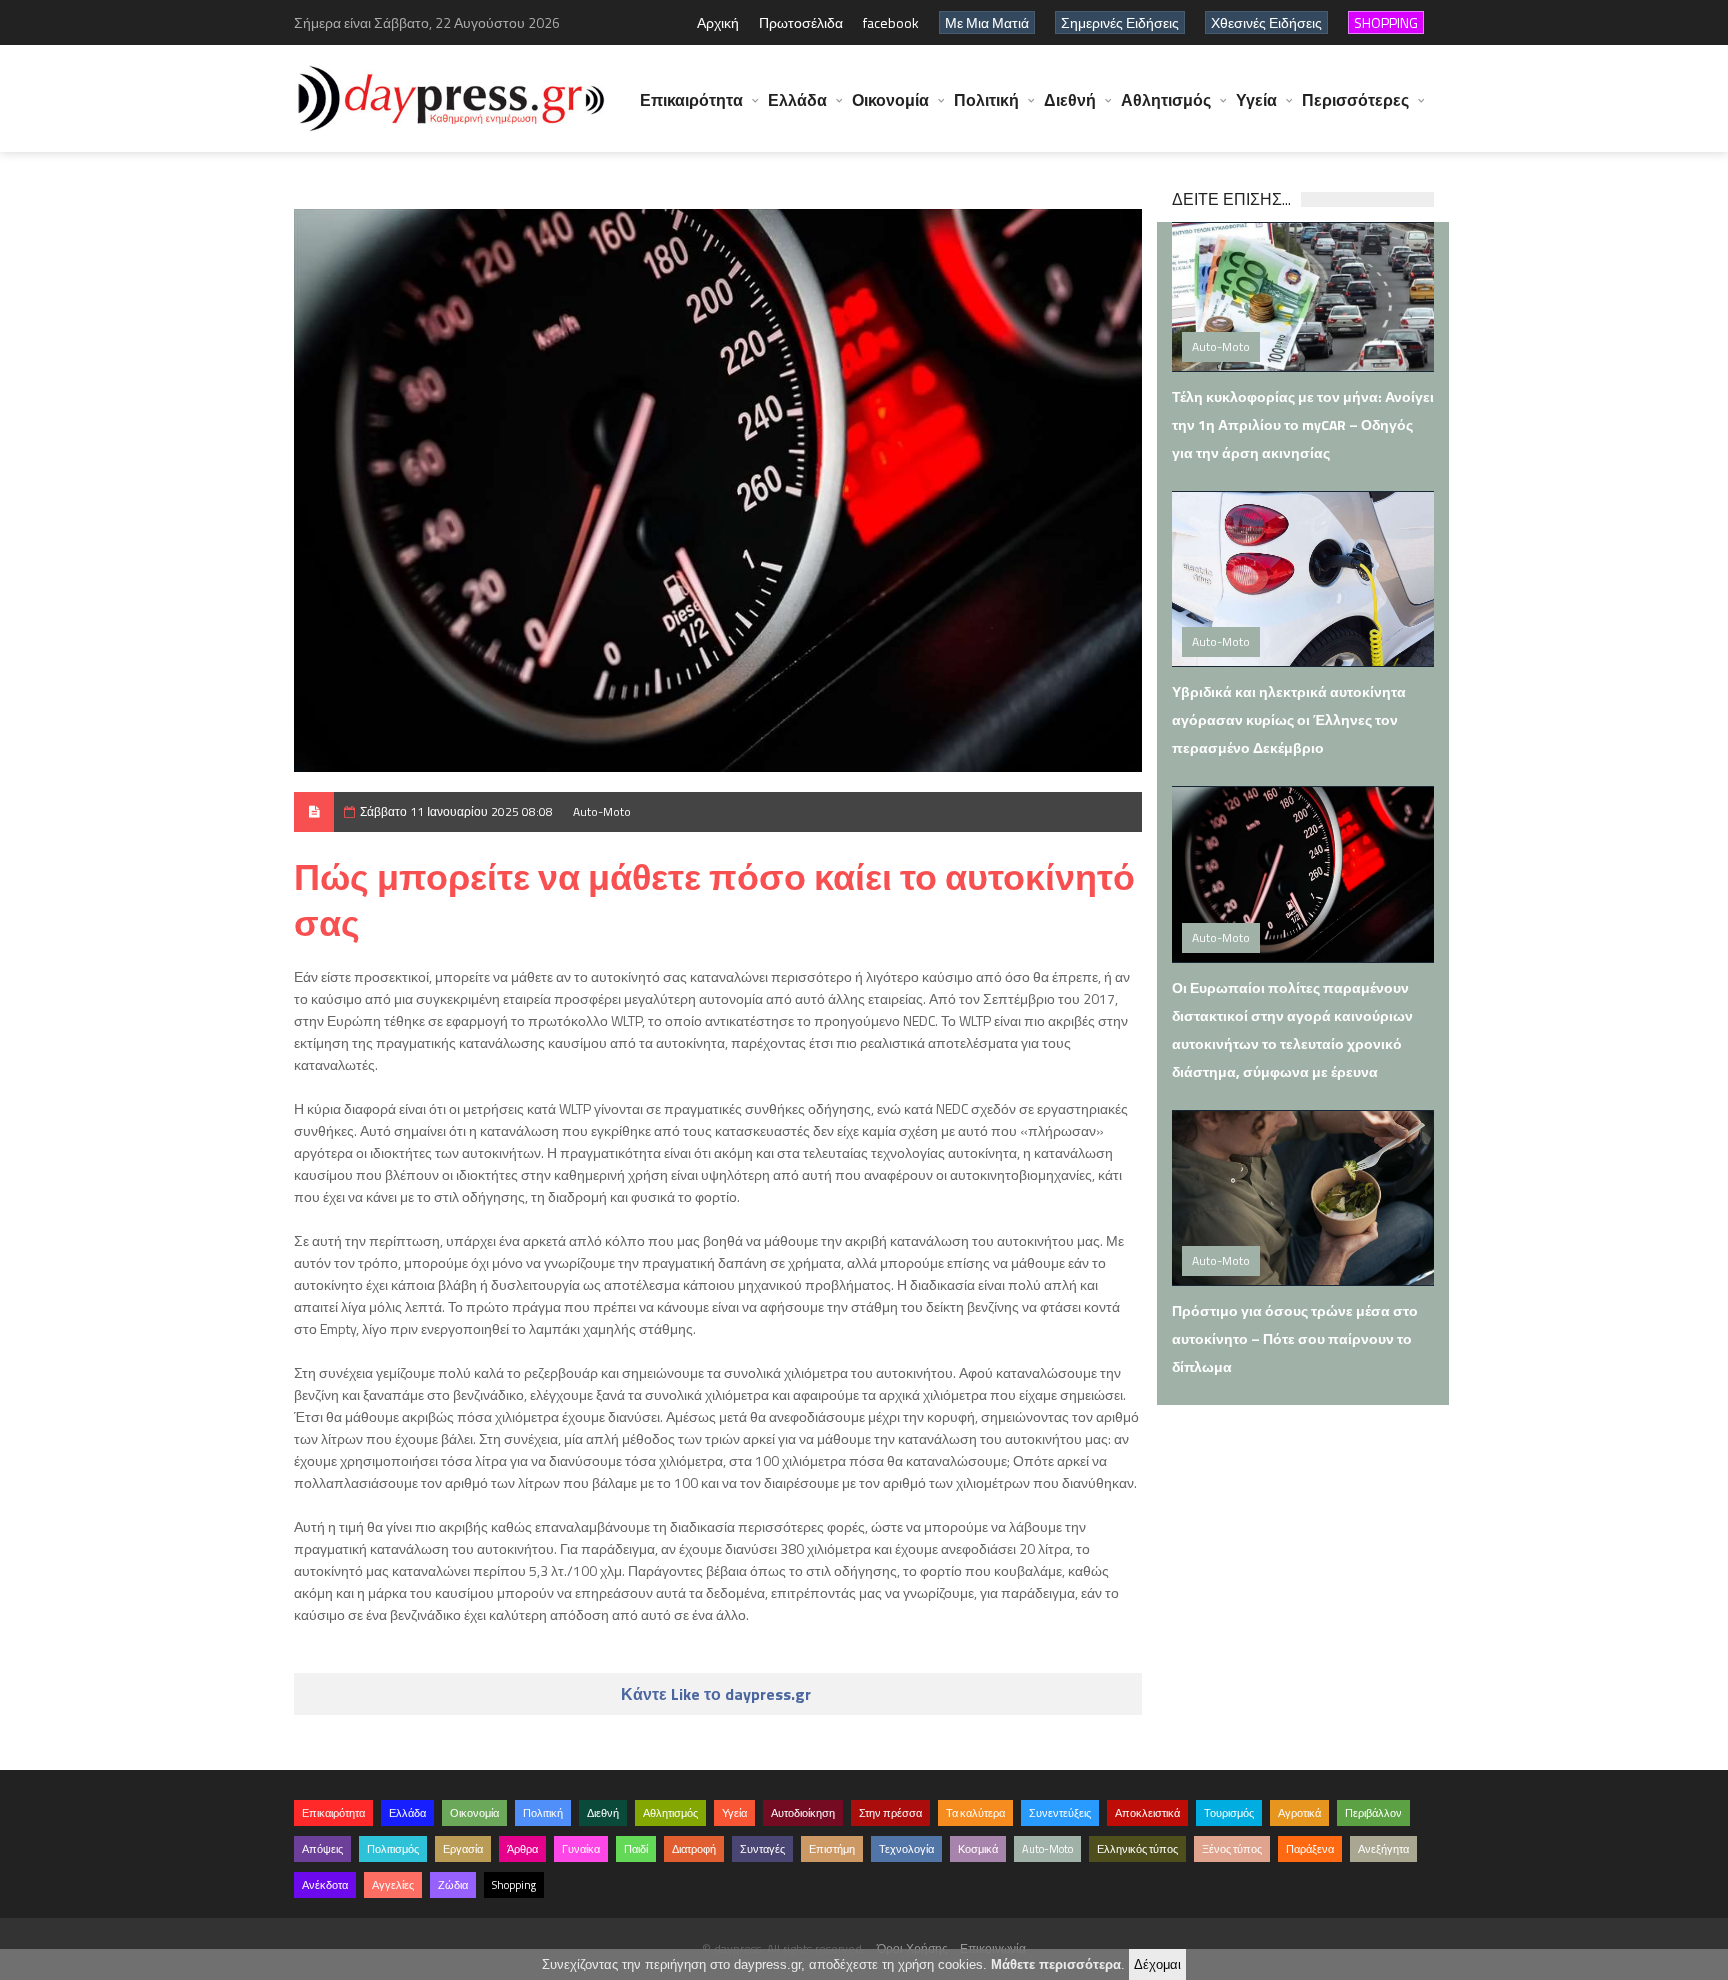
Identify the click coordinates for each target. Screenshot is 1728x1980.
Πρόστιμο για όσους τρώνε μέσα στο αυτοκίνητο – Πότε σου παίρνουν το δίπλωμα (1295, 1338)
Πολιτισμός (393, 1849)
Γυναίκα (581, 1849)
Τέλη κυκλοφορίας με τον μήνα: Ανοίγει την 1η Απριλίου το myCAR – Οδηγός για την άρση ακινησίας (1303, 424)
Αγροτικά (1299, 1813)
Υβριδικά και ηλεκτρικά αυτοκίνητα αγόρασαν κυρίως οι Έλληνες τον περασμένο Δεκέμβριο (1289, 719)
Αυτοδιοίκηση (803, 1813)
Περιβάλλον (1373, 1813)
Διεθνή (1070, 100)
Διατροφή (694, 1849)
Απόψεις (322, 1849)
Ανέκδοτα (325, 1885)
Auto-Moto (602, 811)
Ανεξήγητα (1383, 1849)
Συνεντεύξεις (1060, 1813)
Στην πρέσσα (890, 1813)
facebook (891, 22)
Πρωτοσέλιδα (801, 22)
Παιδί (636, 1849)
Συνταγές (762, 1849)
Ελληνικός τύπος (1137, 1849)
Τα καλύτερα (975, 1813)
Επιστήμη (832, 1849)
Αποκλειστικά (1147, 1813)
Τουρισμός (1229, 1813)
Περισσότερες (1355, 100)
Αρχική (718, 22)
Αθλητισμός (1166, 100)
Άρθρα (522, 1849)
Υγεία (1256, 100)
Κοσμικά (978, 1849)
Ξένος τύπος (1232, 1849)
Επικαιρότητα (691, 100)
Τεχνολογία (906, 1849)
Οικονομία (890, 100)
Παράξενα (1310, 1849)
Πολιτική (986, 100)
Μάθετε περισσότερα (1056, 1964)
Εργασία (463, 1849)
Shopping (514, 1885)
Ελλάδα (797, 100)
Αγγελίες (393, 1885)
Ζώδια (453, 1885)
